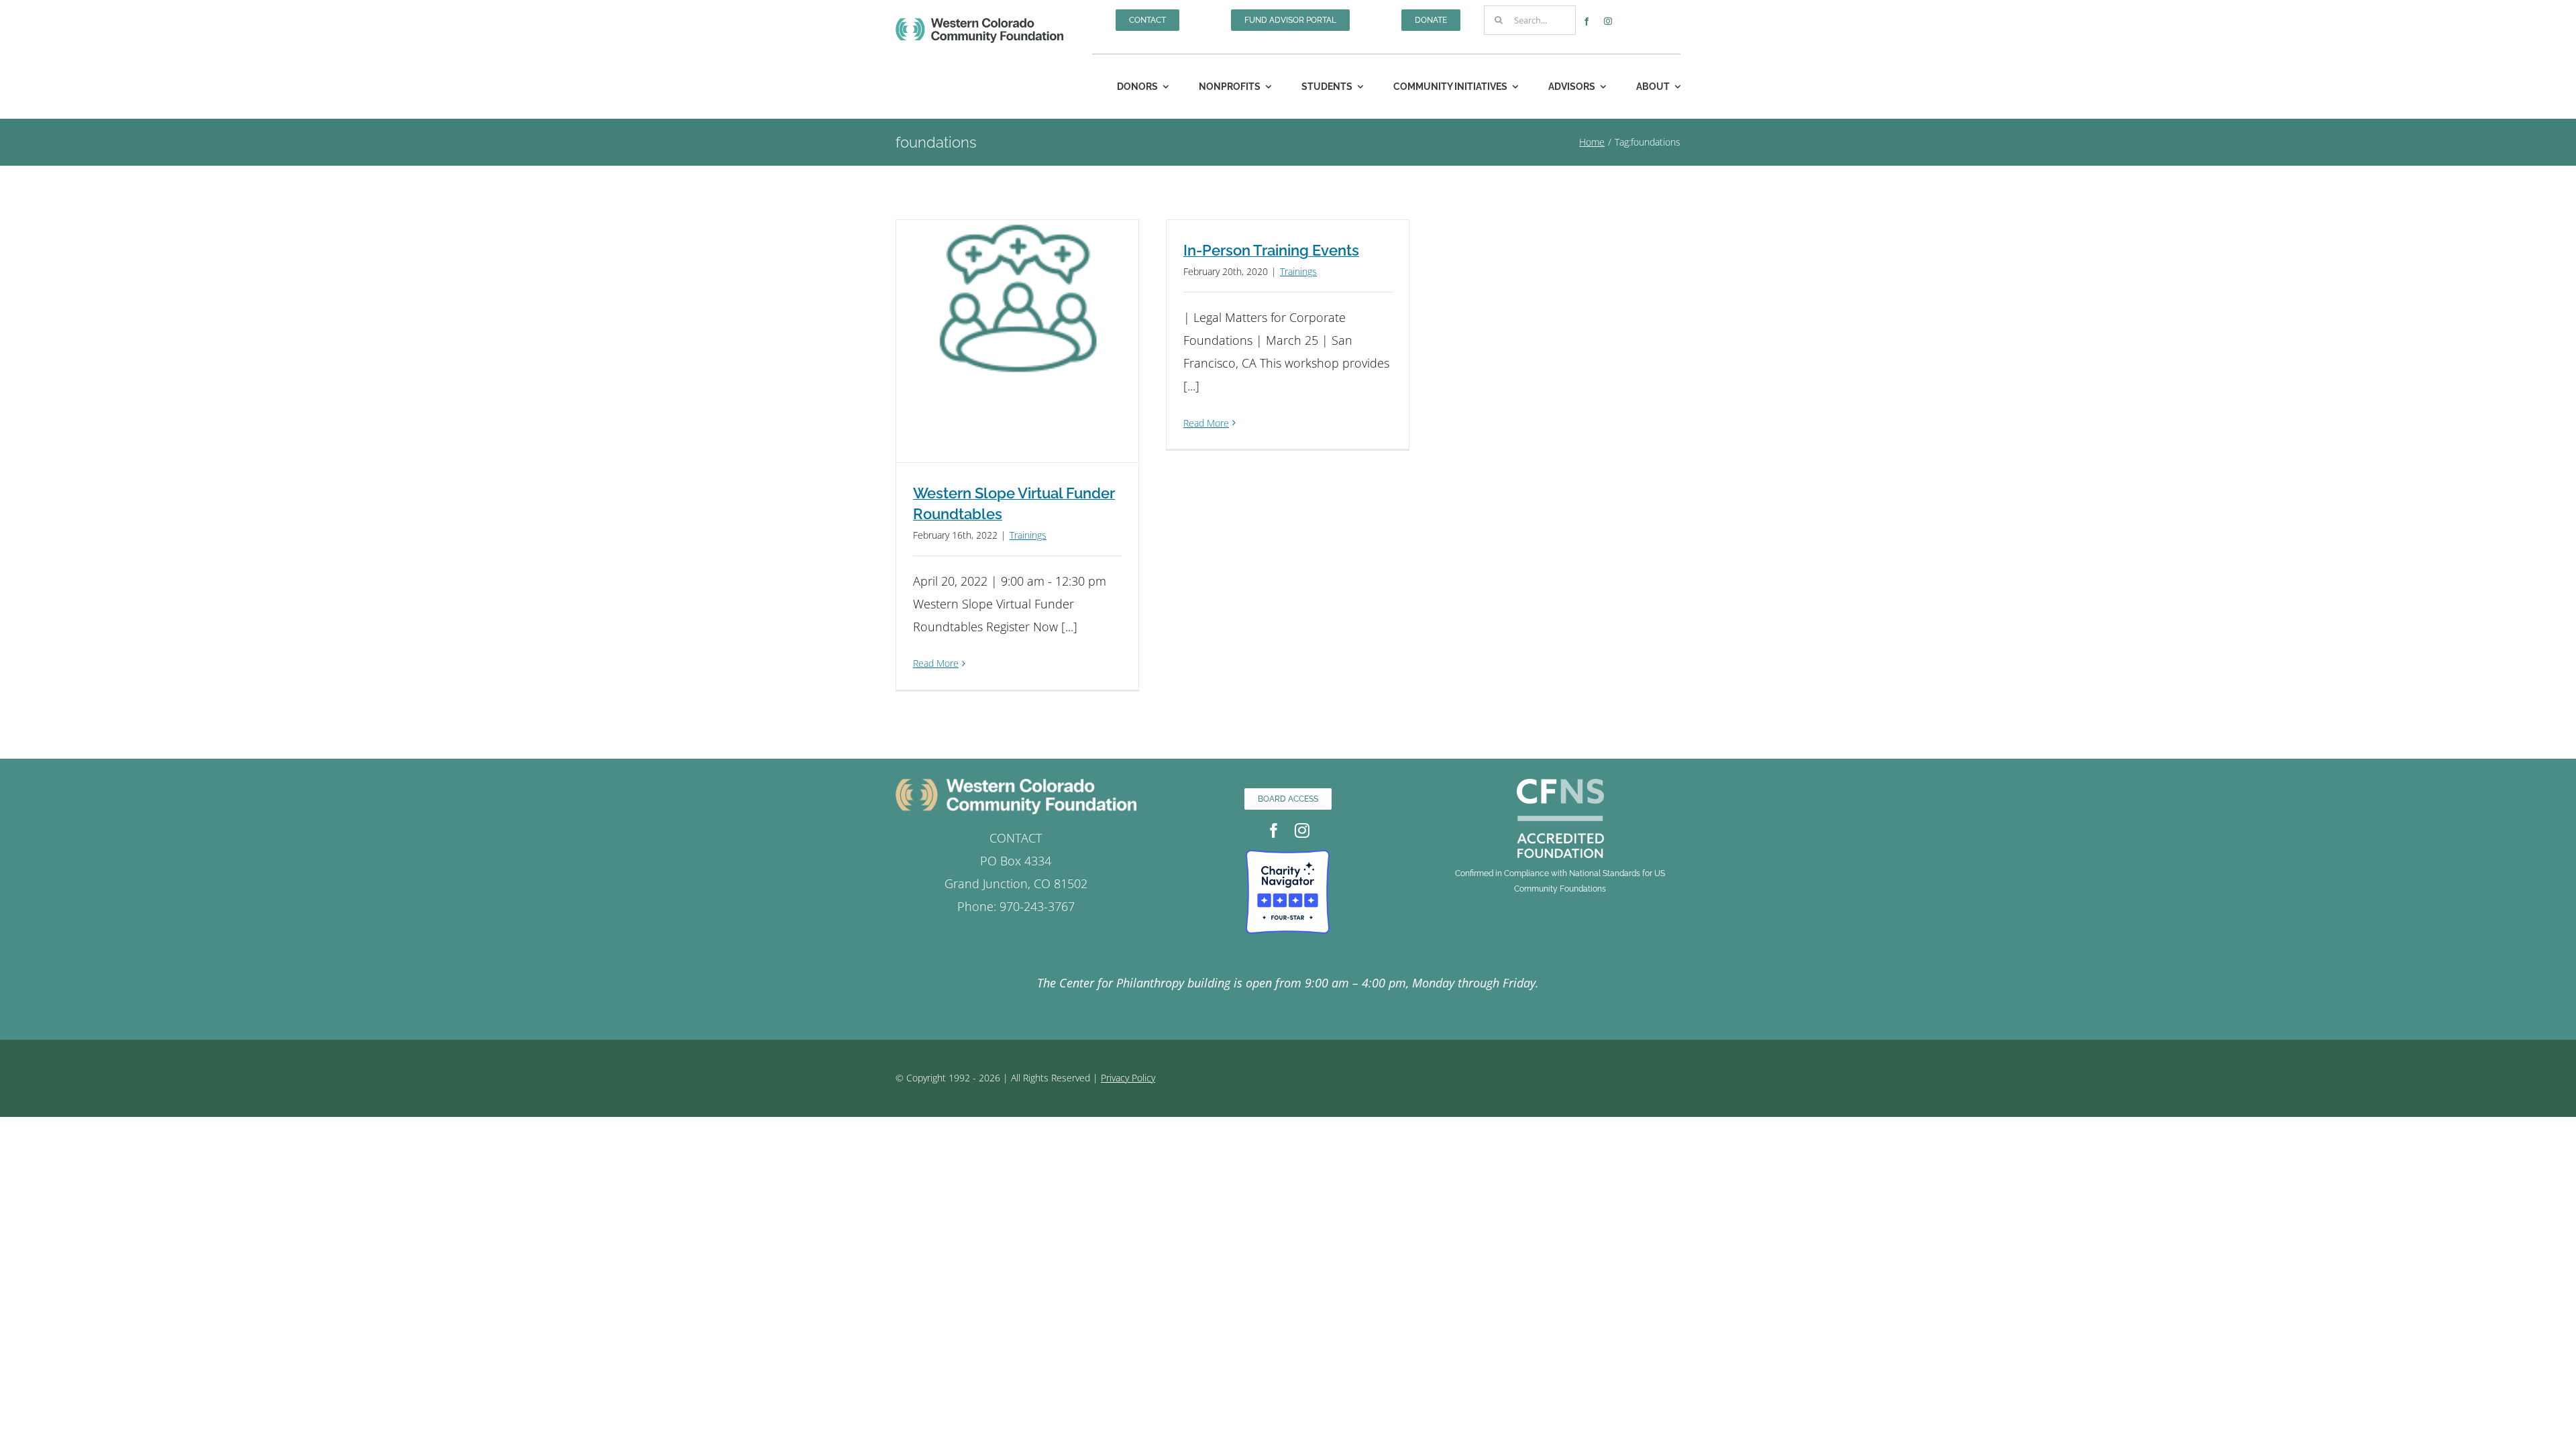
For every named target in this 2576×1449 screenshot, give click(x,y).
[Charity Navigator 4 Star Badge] (1288, 856)
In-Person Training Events (1271, 250)
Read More (936, 663)
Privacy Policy (1128, 1078)
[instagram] (1608, 21)
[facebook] (1587, 21)
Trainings (1028, 535)
